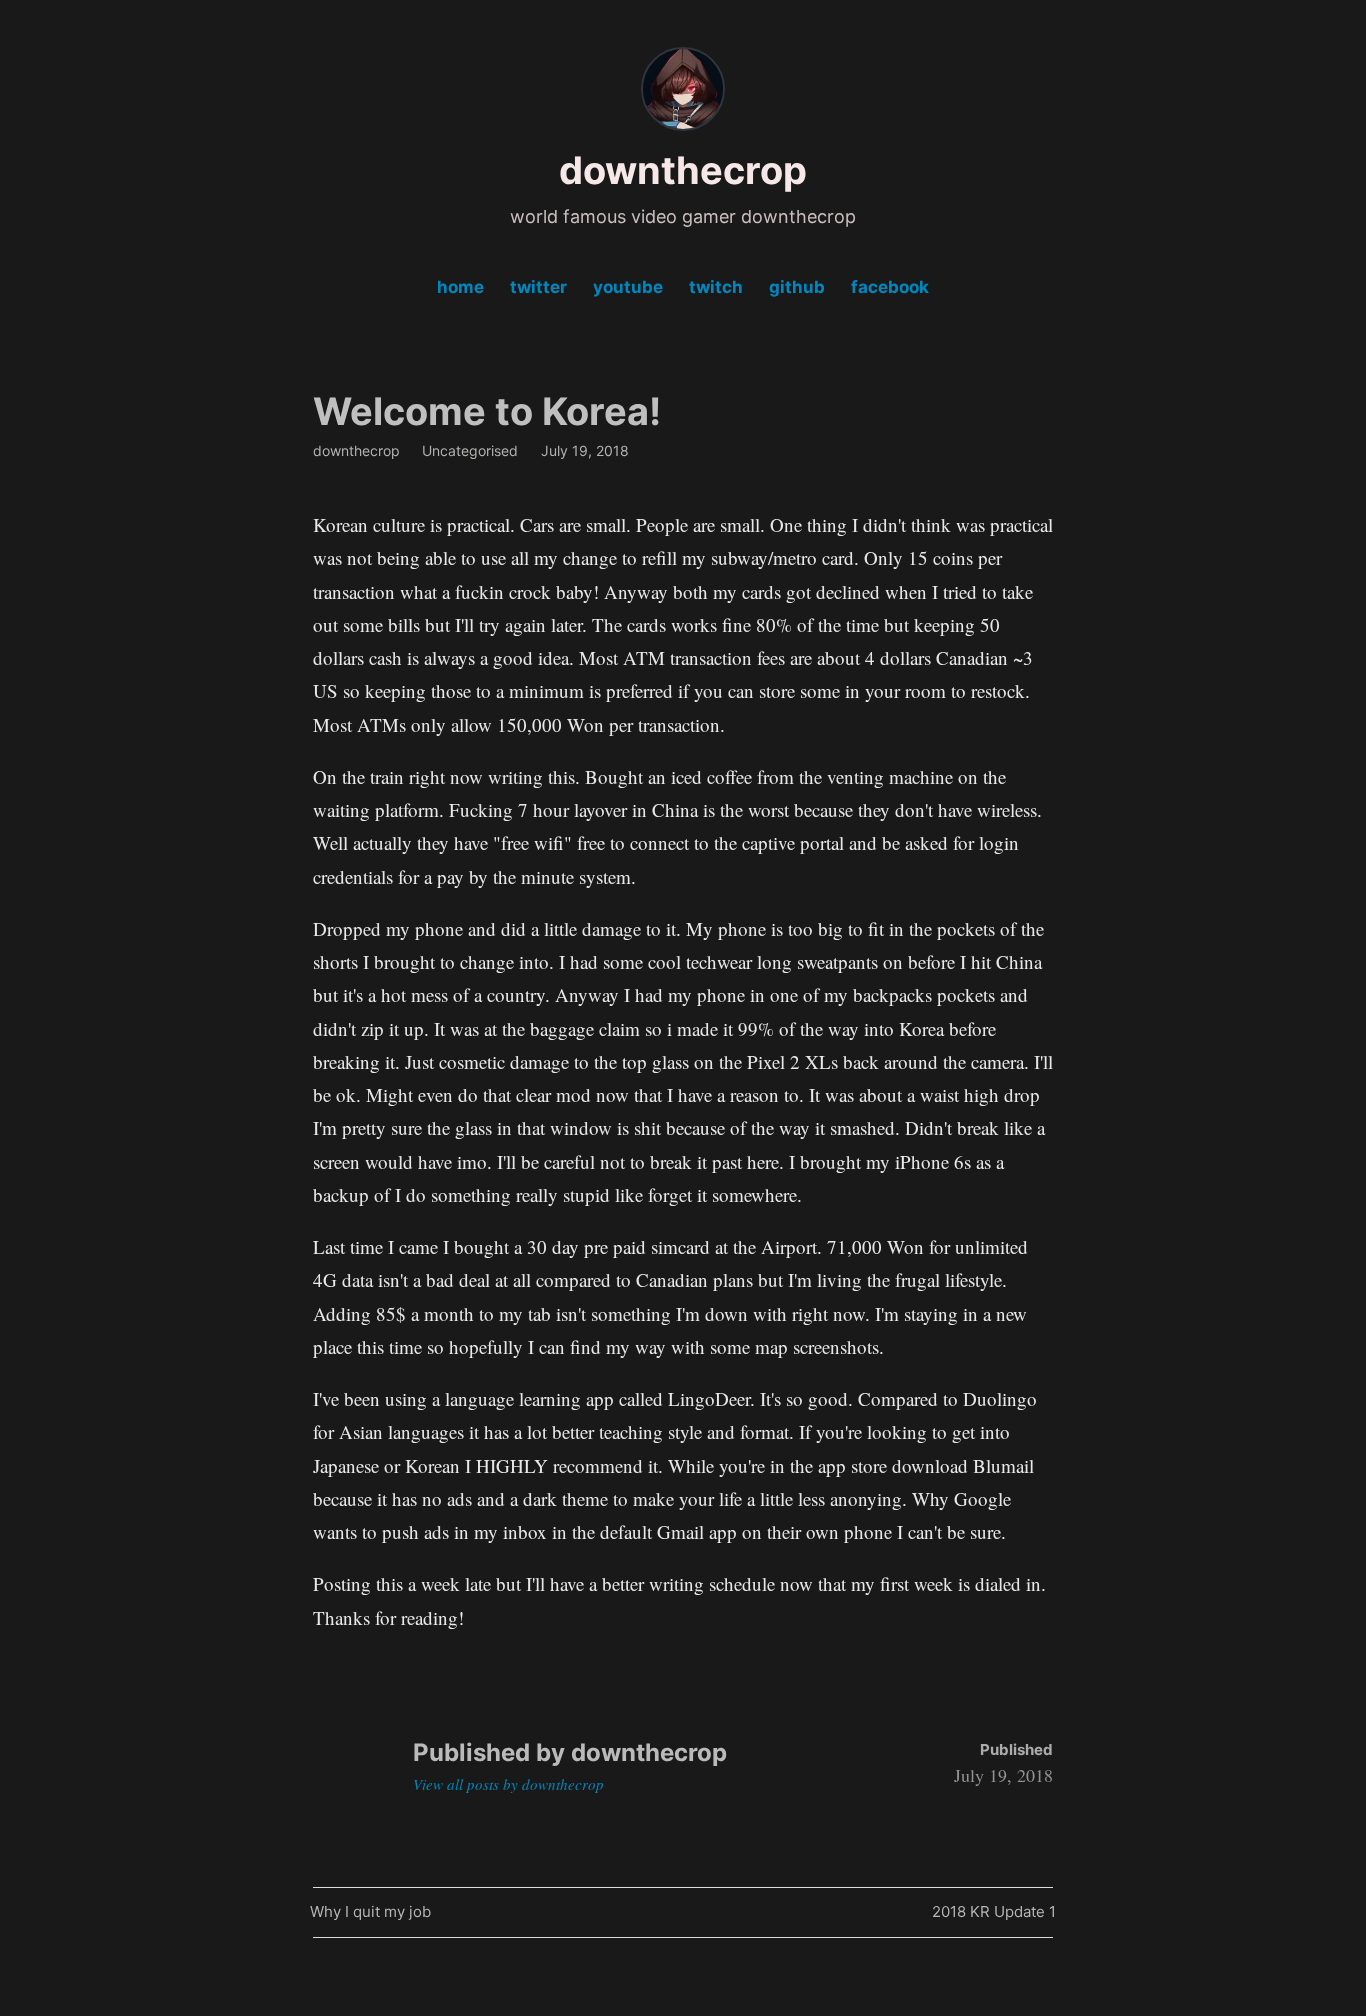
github (797, 287)
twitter (538, 287)
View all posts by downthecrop (508, 1784)
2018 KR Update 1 (994, 1915)
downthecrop (683, 170)
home (460, 287)
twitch (716, 287)
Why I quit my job (370, 1915)
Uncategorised (470, 450)
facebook (890, 287)
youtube (628, 287)
